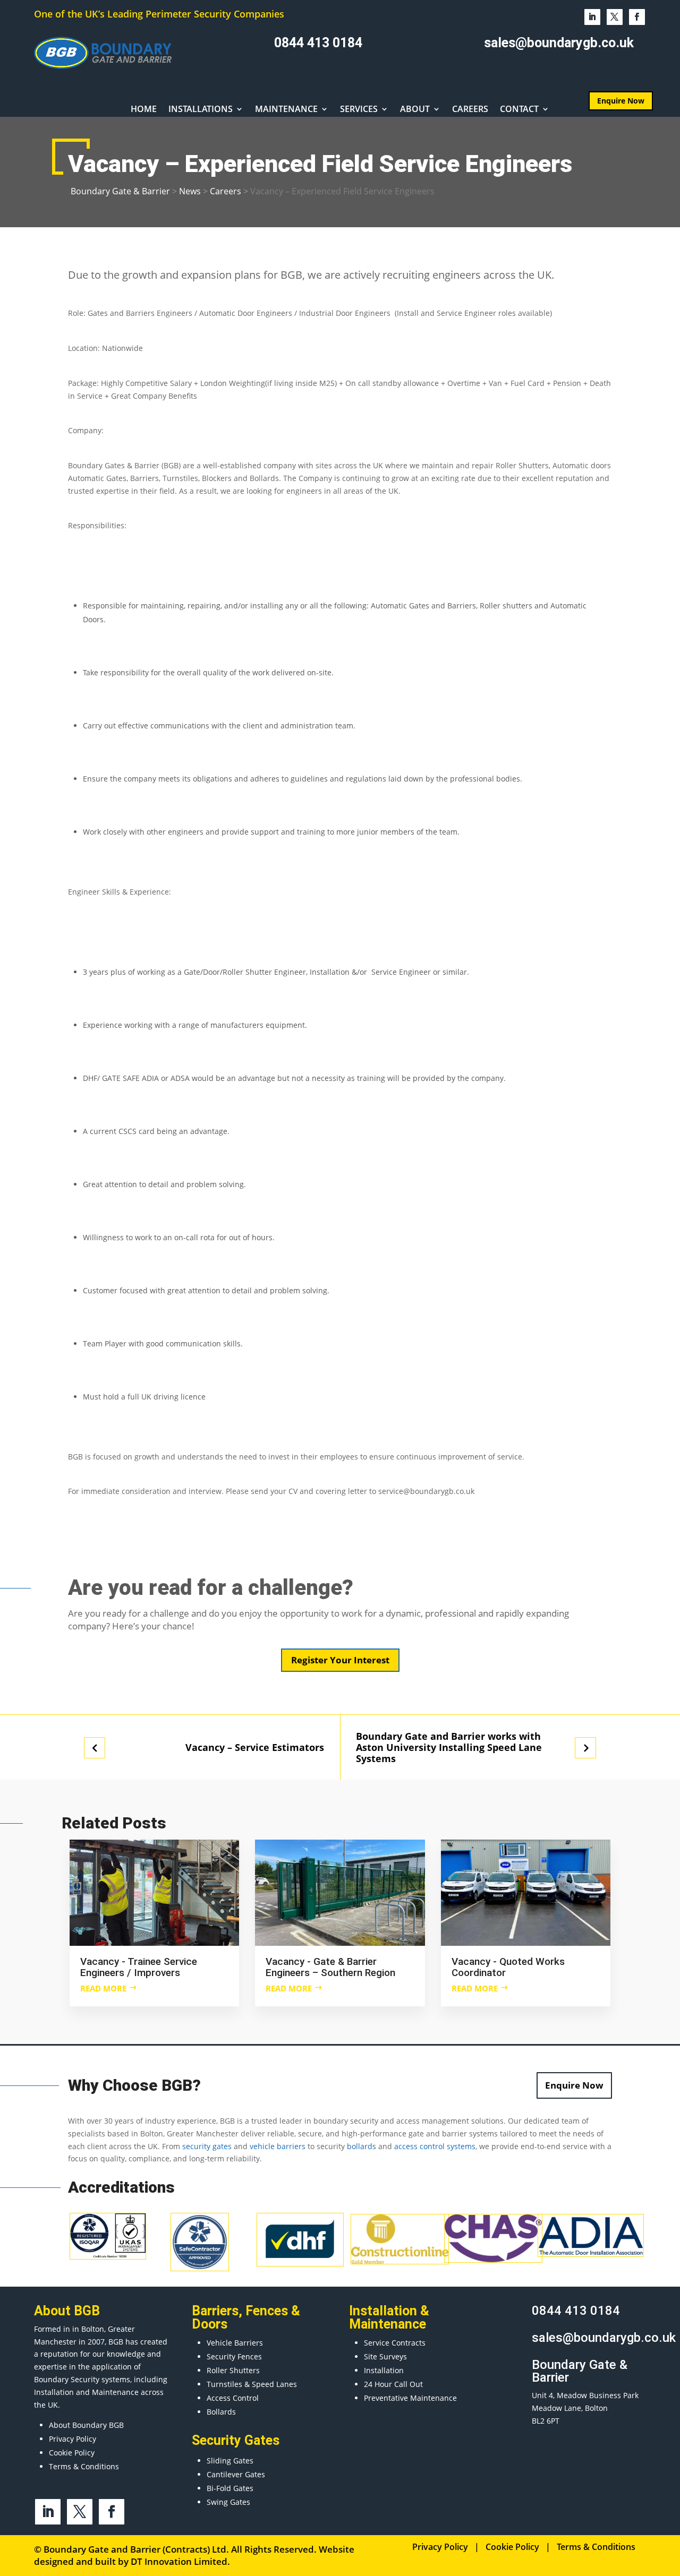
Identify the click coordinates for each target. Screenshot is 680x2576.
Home (144, 110)
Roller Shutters (233, 2370)
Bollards (221, 2412)
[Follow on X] (615, 17)
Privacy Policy (73, 2439)
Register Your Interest (340, 1660)
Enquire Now (574, 2085)
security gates (207, 2146)
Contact (519, 110)
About (415, 110)
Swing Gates (228, 2502)
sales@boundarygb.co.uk (559, 43)
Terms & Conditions (84, 2466)
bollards (362, 2146)
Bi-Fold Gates (230, 2488)
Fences (267, 2311)
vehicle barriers (278, 2146)
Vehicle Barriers (235, 2343)
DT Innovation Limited (179, 2561)
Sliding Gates (230, 2461)
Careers (470, 110)
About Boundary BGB (86, 2425)
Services (359, 110)
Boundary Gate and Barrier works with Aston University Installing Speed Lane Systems (449, 1747)
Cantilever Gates (236, 2474)
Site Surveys (385, 2356)
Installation (384, 2370)
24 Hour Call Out (393, 2384)
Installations (201, 110)
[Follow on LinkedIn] (592, 17)
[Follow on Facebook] (637, 17)
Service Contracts (395, 2343)
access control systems (435, 2146)
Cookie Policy (72, 2453)
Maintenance (286, 110)
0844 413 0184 (318, 43)
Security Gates (236, 2440)
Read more (103, 1988)
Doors (210, 2324)
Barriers (215, 2311)
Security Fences (234, 2356)
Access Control (233, 2398)
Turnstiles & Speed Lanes (252, 2384)
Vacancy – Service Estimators (255, 1748)
